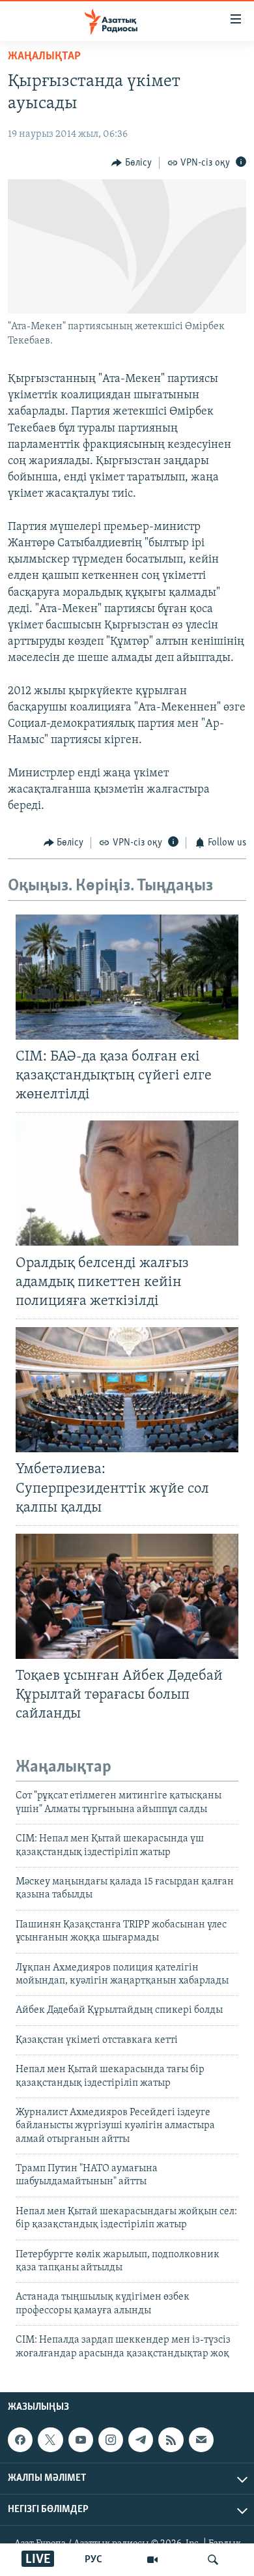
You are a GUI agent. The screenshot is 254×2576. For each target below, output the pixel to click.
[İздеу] (213, 2560)
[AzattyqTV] (152, 2560)
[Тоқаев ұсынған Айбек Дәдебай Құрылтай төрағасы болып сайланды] (127, 1596)
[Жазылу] (201, 2440)
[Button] (132, 163)
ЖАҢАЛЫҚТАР (44, 57)
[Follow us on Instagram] (111, 2440)
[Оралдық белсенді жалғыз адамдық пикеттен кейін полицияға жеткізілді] (127, 1183)
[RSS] (171, 2440)
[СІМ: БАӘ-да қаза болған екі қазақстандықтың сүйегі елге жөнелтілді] (127, 977)
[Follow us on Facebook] (20, 2440)
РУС (93, 2560)
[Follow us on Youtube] (81, 2440)
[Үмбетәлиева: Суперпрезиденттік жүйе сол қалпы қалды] (127, 1390)
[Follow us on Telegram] (141, 2440)
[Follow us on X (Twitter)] (50, 2440)
